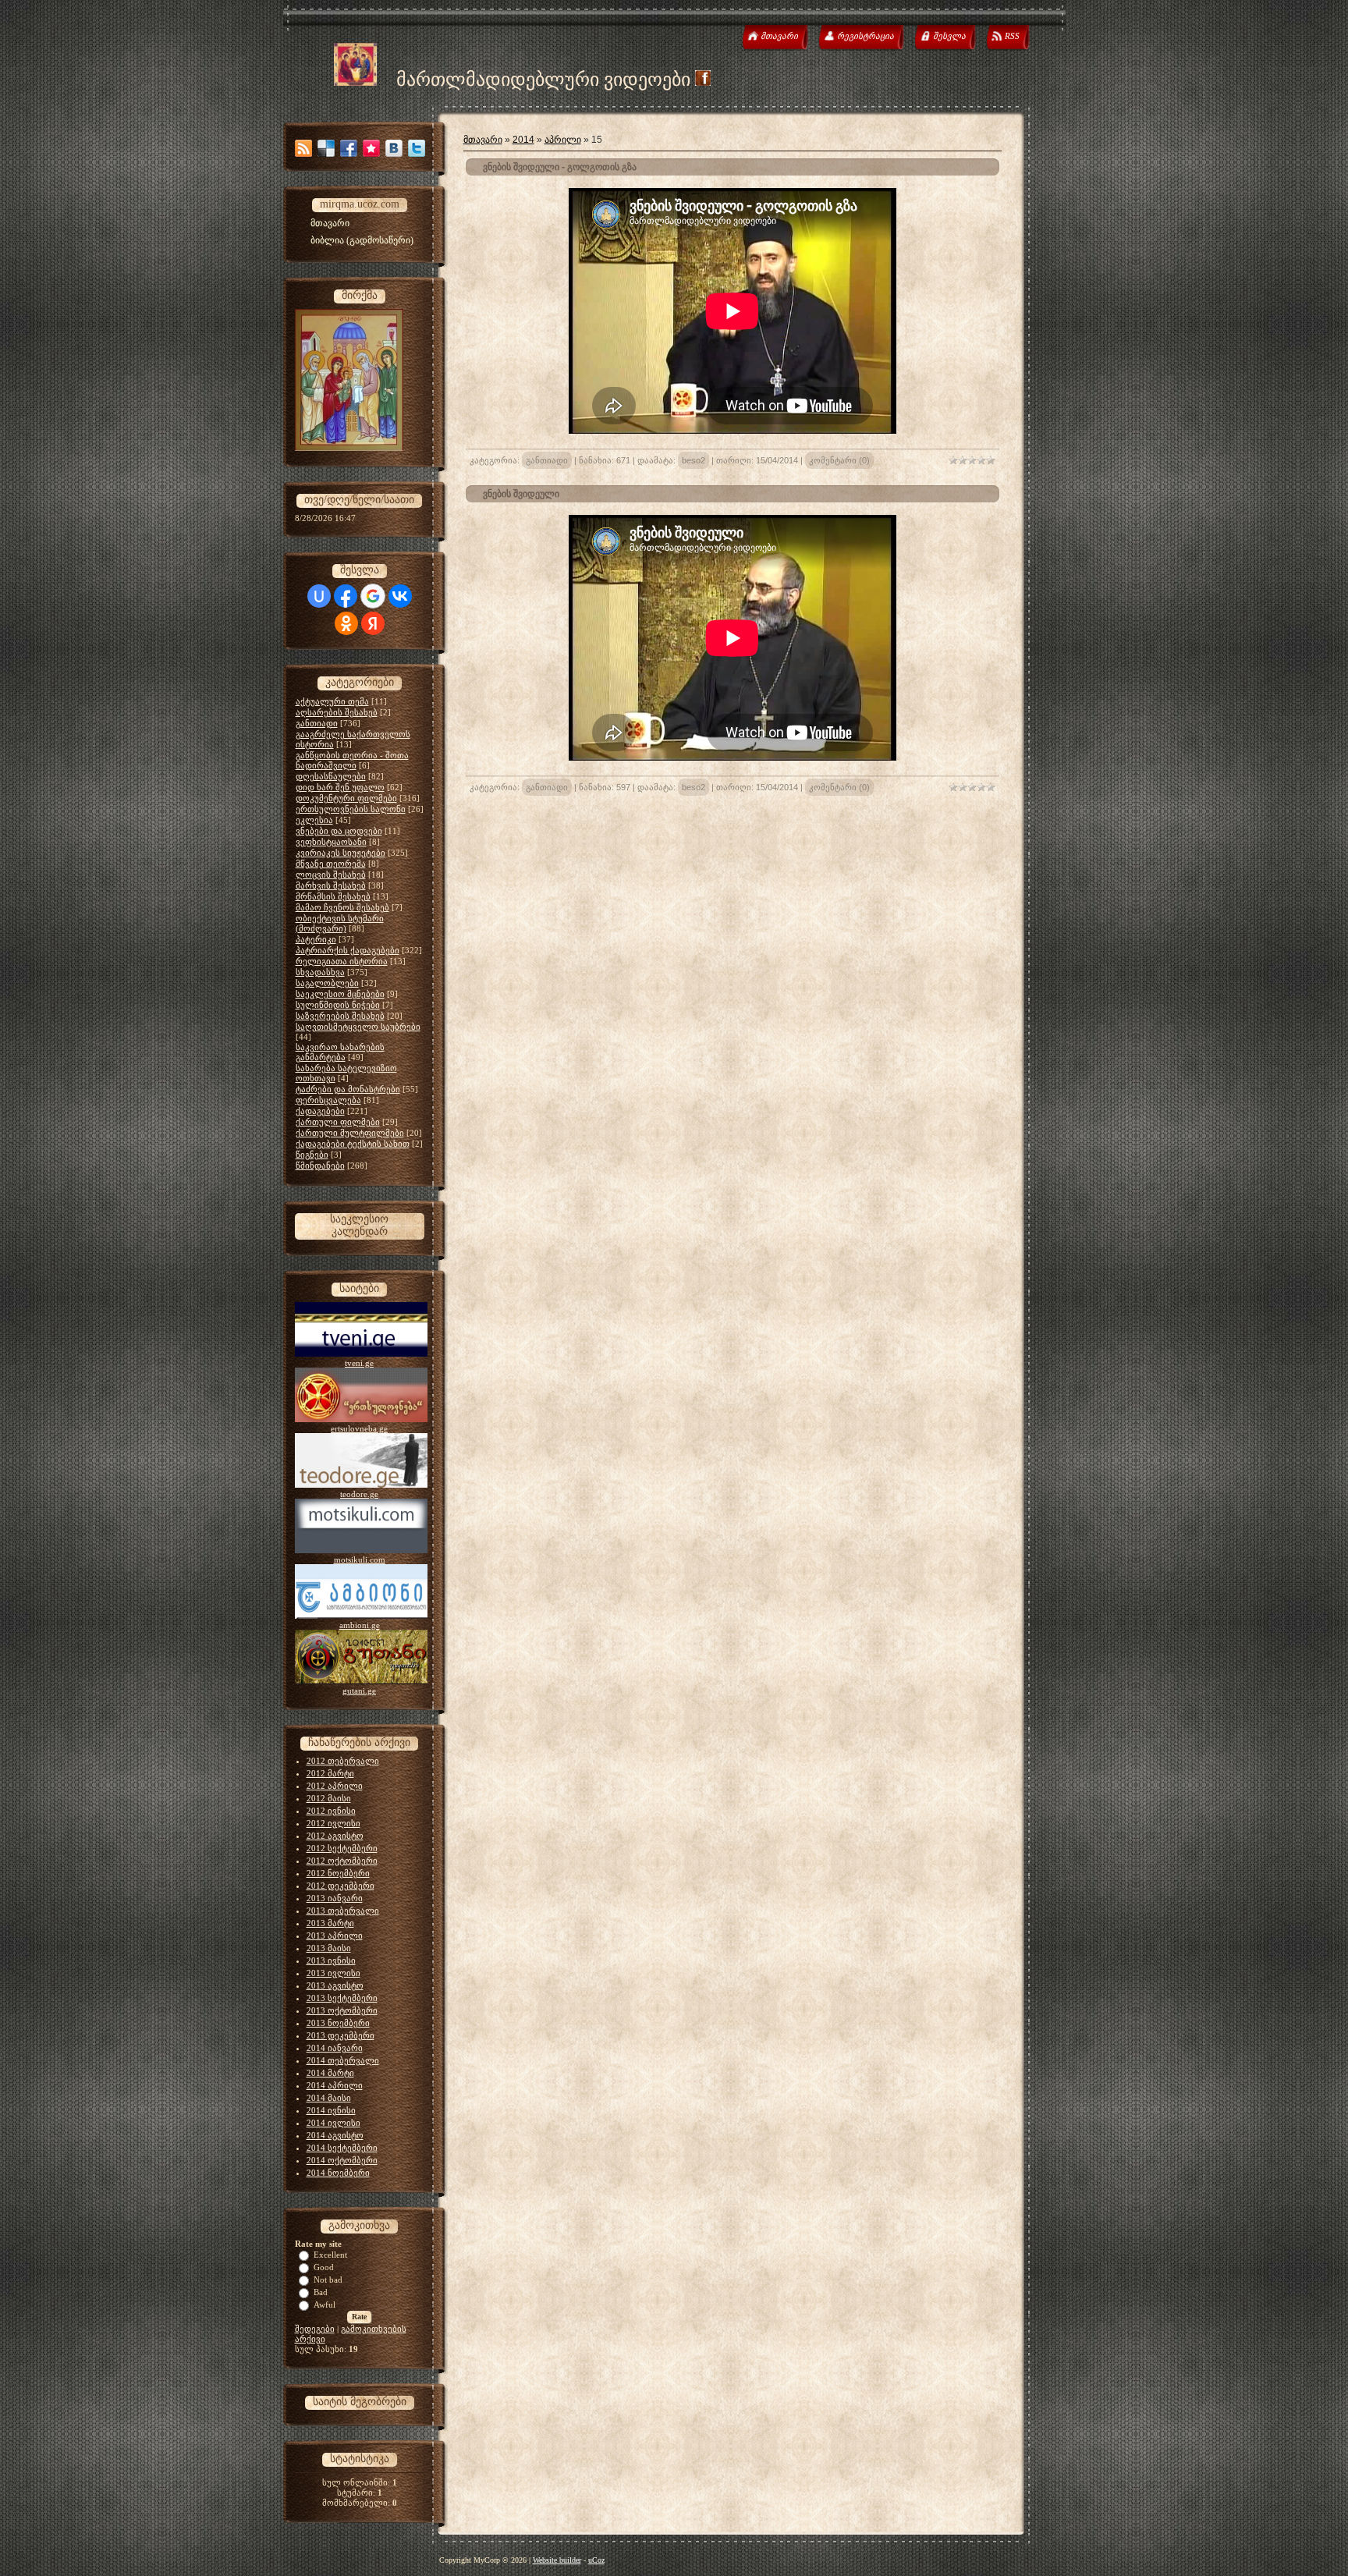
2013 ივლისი (333, 1973)
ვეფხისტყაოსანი (331, 842)
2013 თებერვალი (343, 1911)
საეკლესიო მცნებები (340, 994)
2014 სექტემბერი (342, 2148)
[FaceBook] (349, 148)
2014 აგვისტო (335, 2135)
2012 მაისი (329, 1798)
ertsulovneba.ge (359, 1428)
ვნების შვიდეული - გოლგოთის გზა (560, 167)
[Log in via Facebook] (346, 596)
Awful (325, 2305)
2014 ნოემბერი (338, 2173)
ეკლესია (314, 820)
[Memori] (371, 148)
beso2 (694, 460)
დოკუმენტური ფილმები (346, 798)
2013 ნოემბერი (338, 2023)
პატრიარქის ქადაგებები (348, 950)
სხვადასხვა (320, 972)
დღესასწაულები (331, 776)
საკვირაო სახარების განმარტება (340, 1052)
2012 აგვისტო (335, 1836)
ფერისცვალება (328, 1100)
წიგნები (312, 1155)
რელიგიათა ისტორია (342, 961)
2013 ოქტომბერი (342, 2010)
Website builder (557, 2560)
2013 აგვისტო (335, 1985)
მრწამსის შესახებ (333, 896)
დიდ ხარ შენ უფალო (340, 787)
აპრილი (563, 140)
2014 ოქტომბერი (342, 2160)
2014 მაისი (329, 2098)
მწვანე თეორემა (331, 864)
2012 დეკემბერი (341, 1886)
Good (324, 2267)
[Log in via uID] (319, 596)
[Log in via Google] (373, 596)
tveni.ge (359, 1363)
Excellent (330, 2255)
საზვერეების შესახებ (340, 1016)
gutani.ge (359, 1691)
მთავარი (483, 140)
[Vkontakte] (394, 148)
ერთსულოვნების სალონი (351, 809)
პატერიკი (316, 939)
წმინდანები (320, 1166)
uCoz (596, 2560)
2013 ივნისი (331, 1960)
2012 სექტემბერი (342, 1848)
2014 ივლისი (333, 2123)
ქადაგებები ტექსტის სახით (353, 1144)
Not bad (328, 2280)
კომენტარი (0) (839, 460)
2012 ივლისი (333, 1823)
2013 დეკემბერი (341, 2035)
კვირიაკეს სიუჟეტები (341, 853)
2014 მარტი (330, 2073)
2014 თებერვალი (343, 2060)
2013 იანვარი (335, 1898)
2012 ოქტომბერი (342, 1861)
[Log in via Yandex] (373, 623)
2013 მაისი (329, 1948)
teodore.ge (359, 1494)
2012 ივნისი (331, 1811)
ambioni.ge (360, 1625)
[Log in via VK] (400, 596)
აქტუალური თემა (332, 701)
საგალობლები (327, 983)
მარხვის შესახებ (331, 885)
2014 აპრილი (335, 2085)
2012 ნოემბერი (338, 1873)
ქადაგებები (320, 1111)
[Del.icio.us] (326, 148)
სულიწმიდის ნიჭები (338, 1005)
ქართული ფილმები (338, 1122)
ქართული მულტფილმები (350, 1133)
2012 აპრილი (335, 1786)
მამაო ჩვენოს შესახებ (342, 907)
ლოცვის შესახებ (331, 875)
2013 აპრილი (335, 1936)
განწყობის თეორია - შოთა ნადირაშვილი (352, 760)
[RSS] (303, 148)
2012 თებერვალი (343, 1761)
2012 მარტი (330, 1773)
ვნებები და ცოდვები (339, 831)
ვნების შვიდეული (521, 494)
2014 (523, 140)
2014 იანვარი (335, 2048)
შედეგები (315, 2329)
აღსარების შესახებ (337, 712)
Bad (321, 2292)
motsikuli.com (360, 1559)
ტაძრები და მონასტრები (348, 1089)
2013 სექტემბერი (342, 1998)
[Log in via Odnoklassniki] (346, 623)
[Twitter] (417, 148)
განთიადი (317, 723)
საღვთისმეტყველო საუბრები (358, 1027)
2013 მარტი (330, 1923)
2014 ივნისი (331, 2110)
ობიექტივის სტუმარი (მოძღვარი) (340, 923)
